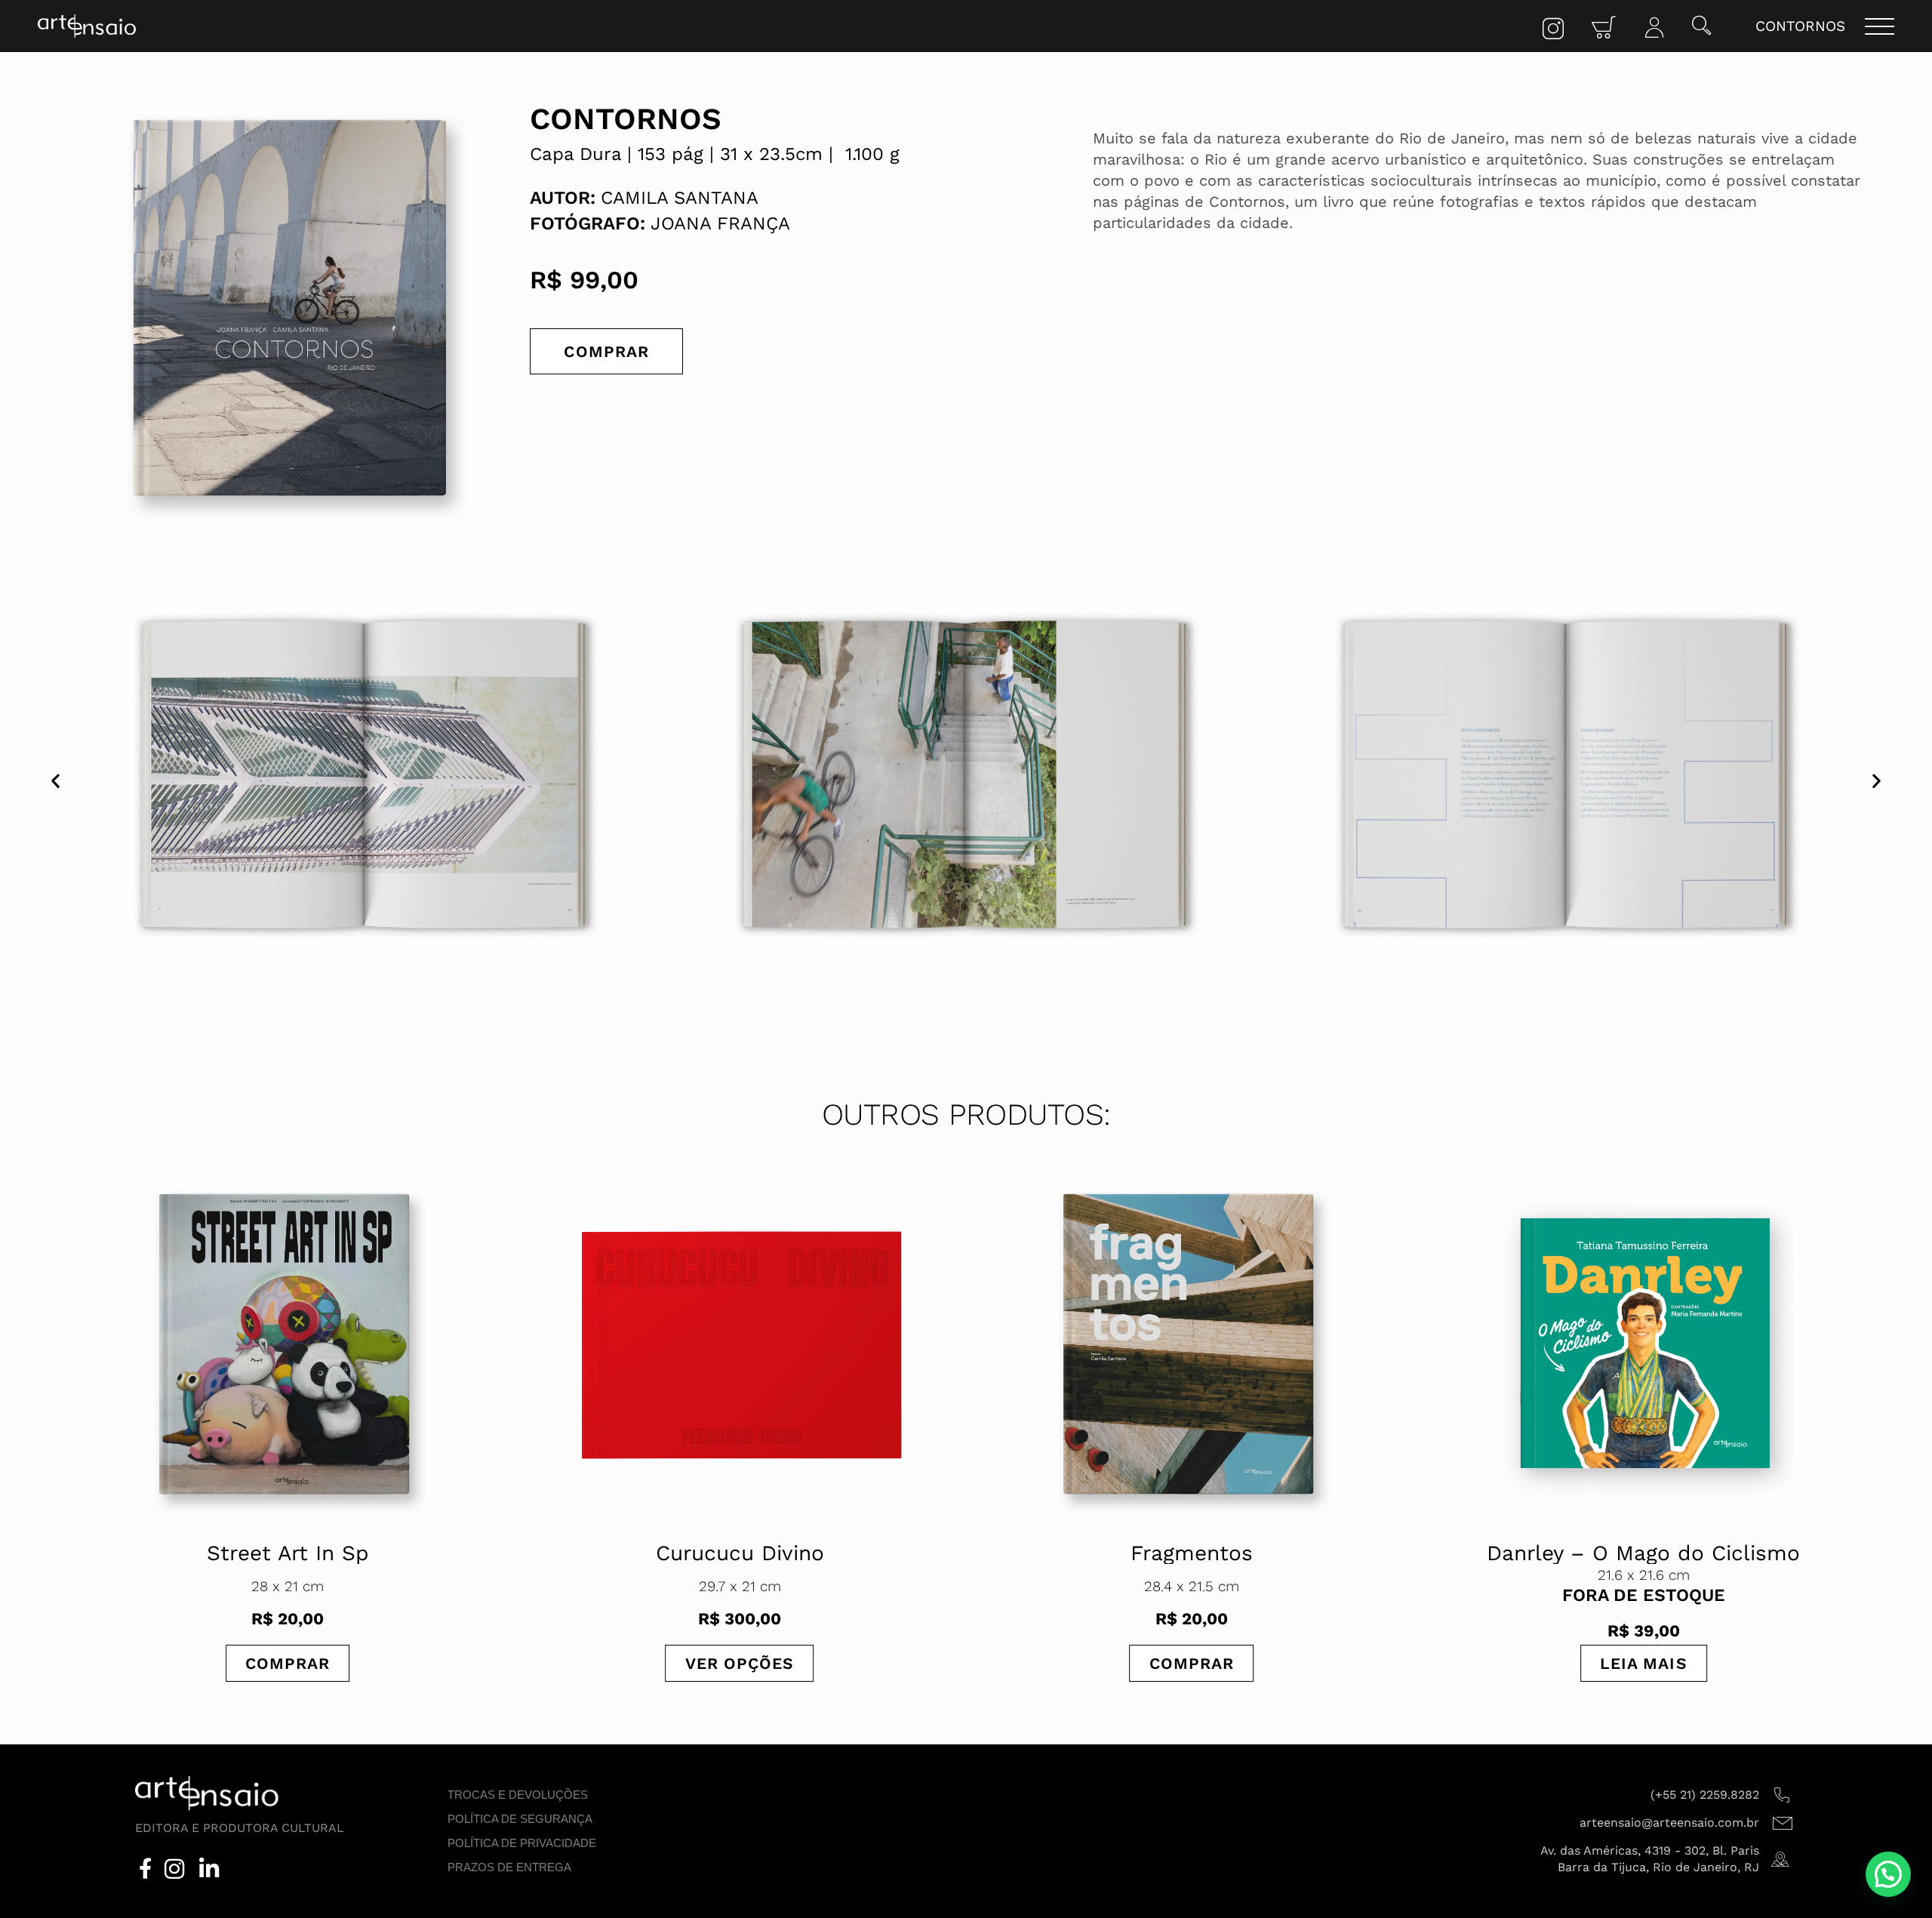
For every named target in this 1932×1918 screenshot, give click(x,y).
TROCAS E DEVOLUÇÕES (518, 1795)
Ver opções (288, 1663)
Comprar (606, 351)
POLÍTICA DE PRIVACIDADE (522, 1843)
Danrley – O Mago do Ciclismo (1191, 1553)
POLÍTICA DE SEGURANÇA (520, 1819)
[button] (1701, 27)
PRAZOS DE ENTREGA (509, 1867)
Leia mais (1192, 1663)
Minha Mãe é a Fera (1643, 1553)
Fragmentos (740, 1553)
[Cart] (1604, 28)
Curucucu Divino (288, 1553)
